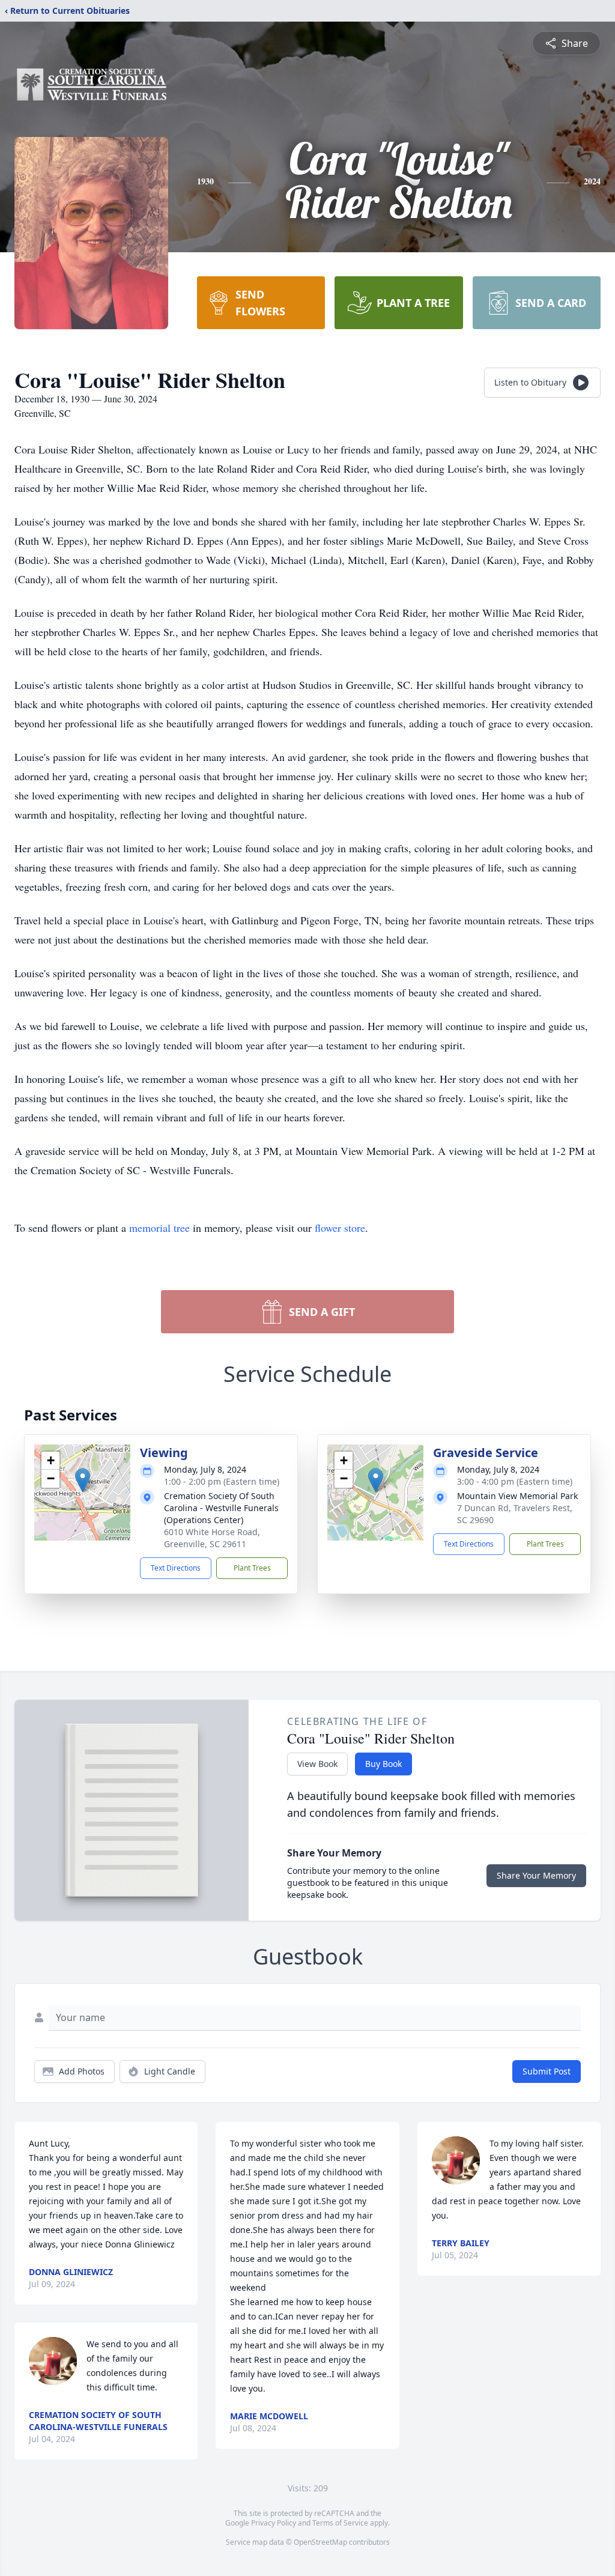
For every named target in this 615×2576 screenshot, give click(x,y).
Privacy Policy (274, 2523)
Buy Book (383, 1764)
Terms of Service (340, 2523)
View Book (317, 1764)
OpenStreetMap (320, 2542)
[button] (83, 1480)
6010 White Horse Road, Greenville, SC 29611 (212, 1538)
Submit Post (547, 2071)
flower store (340, 1228)
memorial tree (159, 1228)
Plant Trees (252, 1568)
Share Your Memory (536, 1875)
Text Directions (176, 1568)
